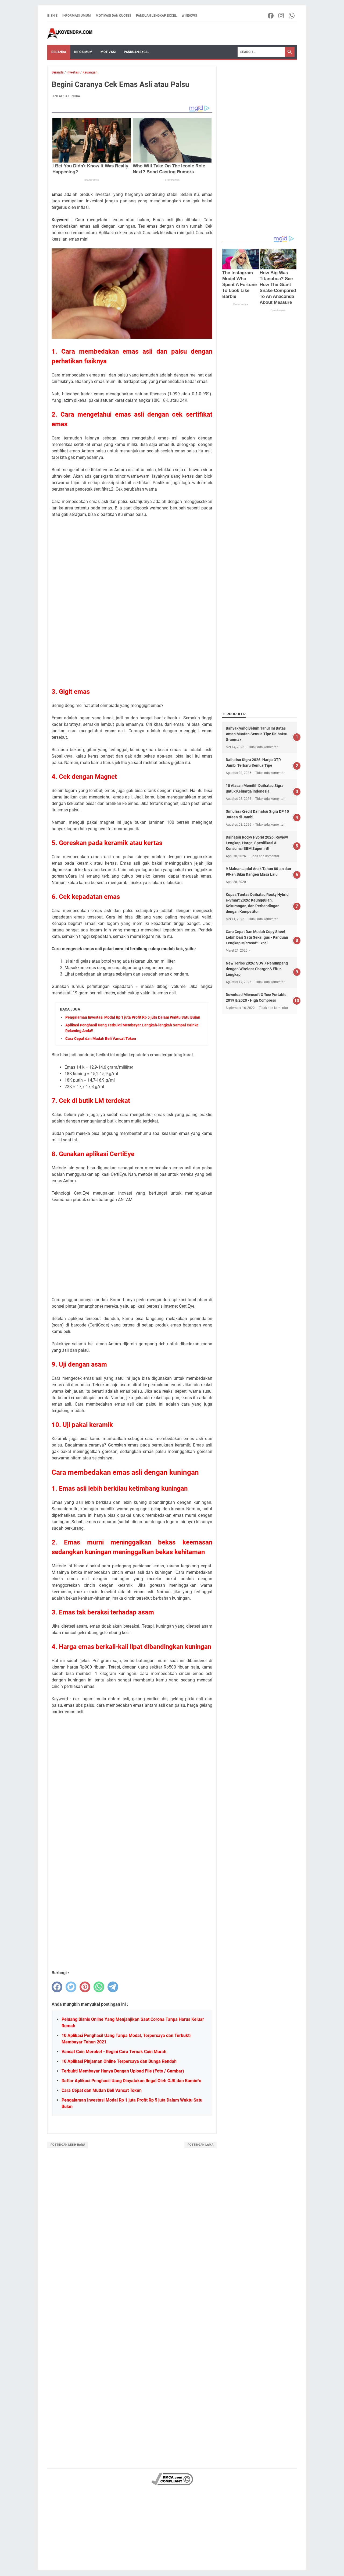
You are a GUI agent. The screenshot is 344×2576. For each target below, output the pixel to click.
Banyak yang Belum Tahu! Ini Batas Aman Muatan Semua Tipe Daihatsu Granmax (257, 734)
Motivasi (108, 52)
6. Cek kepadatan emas (86, 897)
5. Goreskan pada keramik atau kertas (107, 843)
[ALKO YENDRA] (70, 34)
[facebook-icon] (271, 16)
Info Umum (83, 52)
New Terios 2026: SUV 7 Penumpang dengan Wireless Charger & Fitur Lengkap (257, 969)
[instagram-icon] (282, 16)
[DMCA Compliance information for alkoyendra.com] (172, 2484)
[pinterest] (85, 1987)
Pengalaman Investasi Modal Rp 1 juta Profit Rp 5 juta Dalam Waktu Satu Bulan (133, 1017)
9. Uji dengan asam (79, 1364)
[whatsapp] (99, 1987)
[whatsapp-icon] (292, 16)
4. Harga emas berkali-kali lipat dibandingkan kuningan (131, 1647)
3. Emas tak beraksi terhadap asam (103, 1612)
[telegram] (113, 1987)
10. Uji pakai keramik (82, 1425)
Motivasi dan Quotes (113, 16)
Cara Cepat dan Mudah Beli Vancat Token (101, 1039)
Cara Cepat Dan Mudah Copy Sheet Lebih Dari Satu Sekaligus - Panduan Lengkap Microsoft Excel (257, 937)
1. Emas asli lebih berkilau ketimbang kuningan (120, 1488)
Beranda (59, 52)
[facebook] (57, 1987)
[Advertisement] (132, 561)
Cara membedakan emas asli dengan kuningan (125, 1472)
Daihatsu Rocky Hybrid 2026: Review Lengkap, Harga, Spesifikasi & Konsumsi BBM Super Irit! (257, 843)
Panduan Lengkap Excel (156, 16)
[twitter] (71, 1987)
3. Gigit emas (71, 692)
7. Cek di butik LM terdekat (91, 1101)
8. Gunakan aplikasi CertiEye (93, 1154)
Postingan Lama (200, 2145)
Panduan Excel (137, 52)
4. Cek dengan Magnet (84, 777)
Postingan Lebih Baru (68, 2145)
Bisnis (52, 16)
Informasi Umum (77, 16)
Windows (189, 16)
